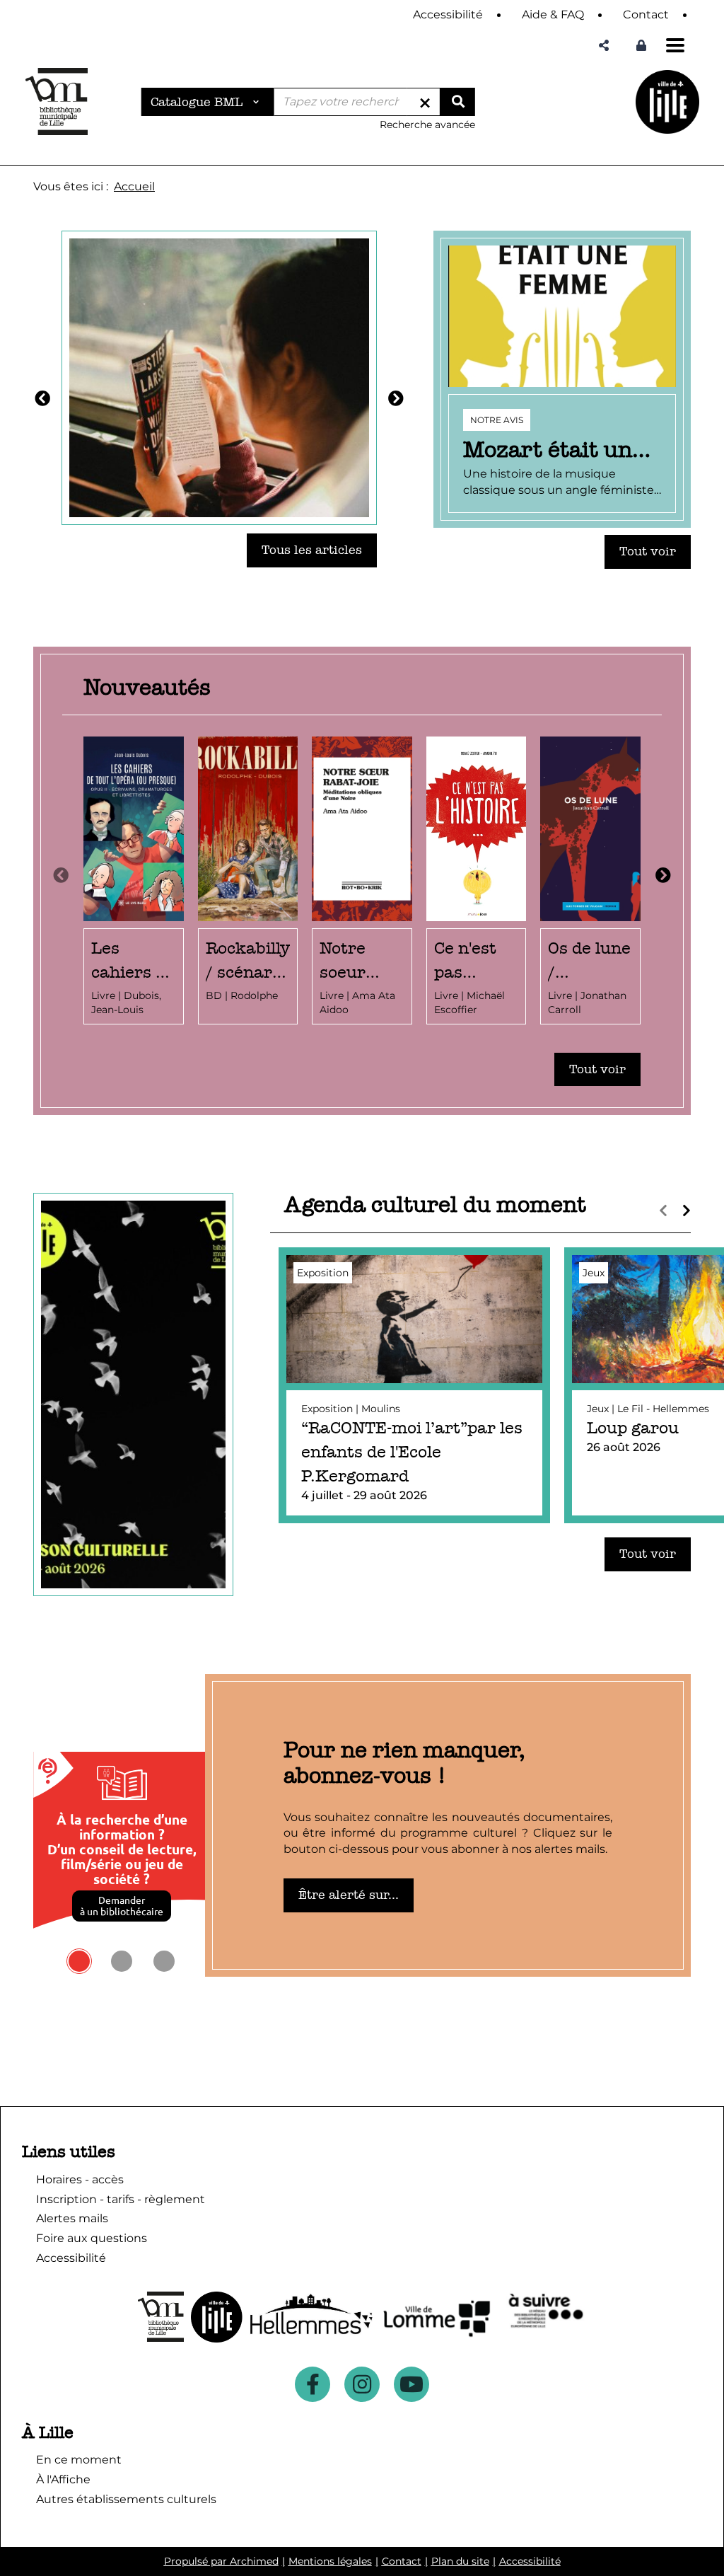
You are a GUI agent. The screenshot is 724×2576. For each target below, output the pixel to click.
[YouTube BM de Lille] (411, 2384)
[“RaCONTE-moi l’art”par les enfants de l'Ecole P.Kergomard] (414, 1386)
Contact (402, 2561)
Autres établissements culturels (126, 2499)
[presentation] (61, 876)
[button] (604, 46)
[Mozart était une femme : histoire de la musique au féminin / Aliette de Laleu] (562, 379)
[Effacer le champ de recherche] (425, 102)
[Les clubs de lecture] (219, 377)
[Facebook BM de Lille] (313, 2384)
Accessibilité (530, 2561)
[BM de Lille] (667, 102)
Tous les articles (312, 550)
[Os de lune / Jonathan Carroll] (590, 880)
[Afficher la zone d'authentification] (641, 46)
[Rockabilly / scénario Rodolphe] (248, 880)
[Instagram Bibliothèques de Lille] (362, 2384)
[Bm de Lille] (57, 102)
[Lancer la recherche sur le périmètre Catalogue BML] (457, 102)
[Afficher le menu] (675, 45)
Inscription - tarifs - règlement (121, 2199)
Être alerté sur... (349, 1895)
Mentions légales (330, 2561)
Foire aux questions (92, 2238)
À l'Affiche (63, 2479)
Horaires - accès (80, 2179)
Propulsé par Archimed (221, 2561)
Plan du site (460, 2561)
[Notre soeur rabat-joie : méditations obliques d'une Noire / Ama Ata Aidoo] (362, 880)
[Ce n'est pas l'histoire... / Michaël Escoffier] (477, 880)
